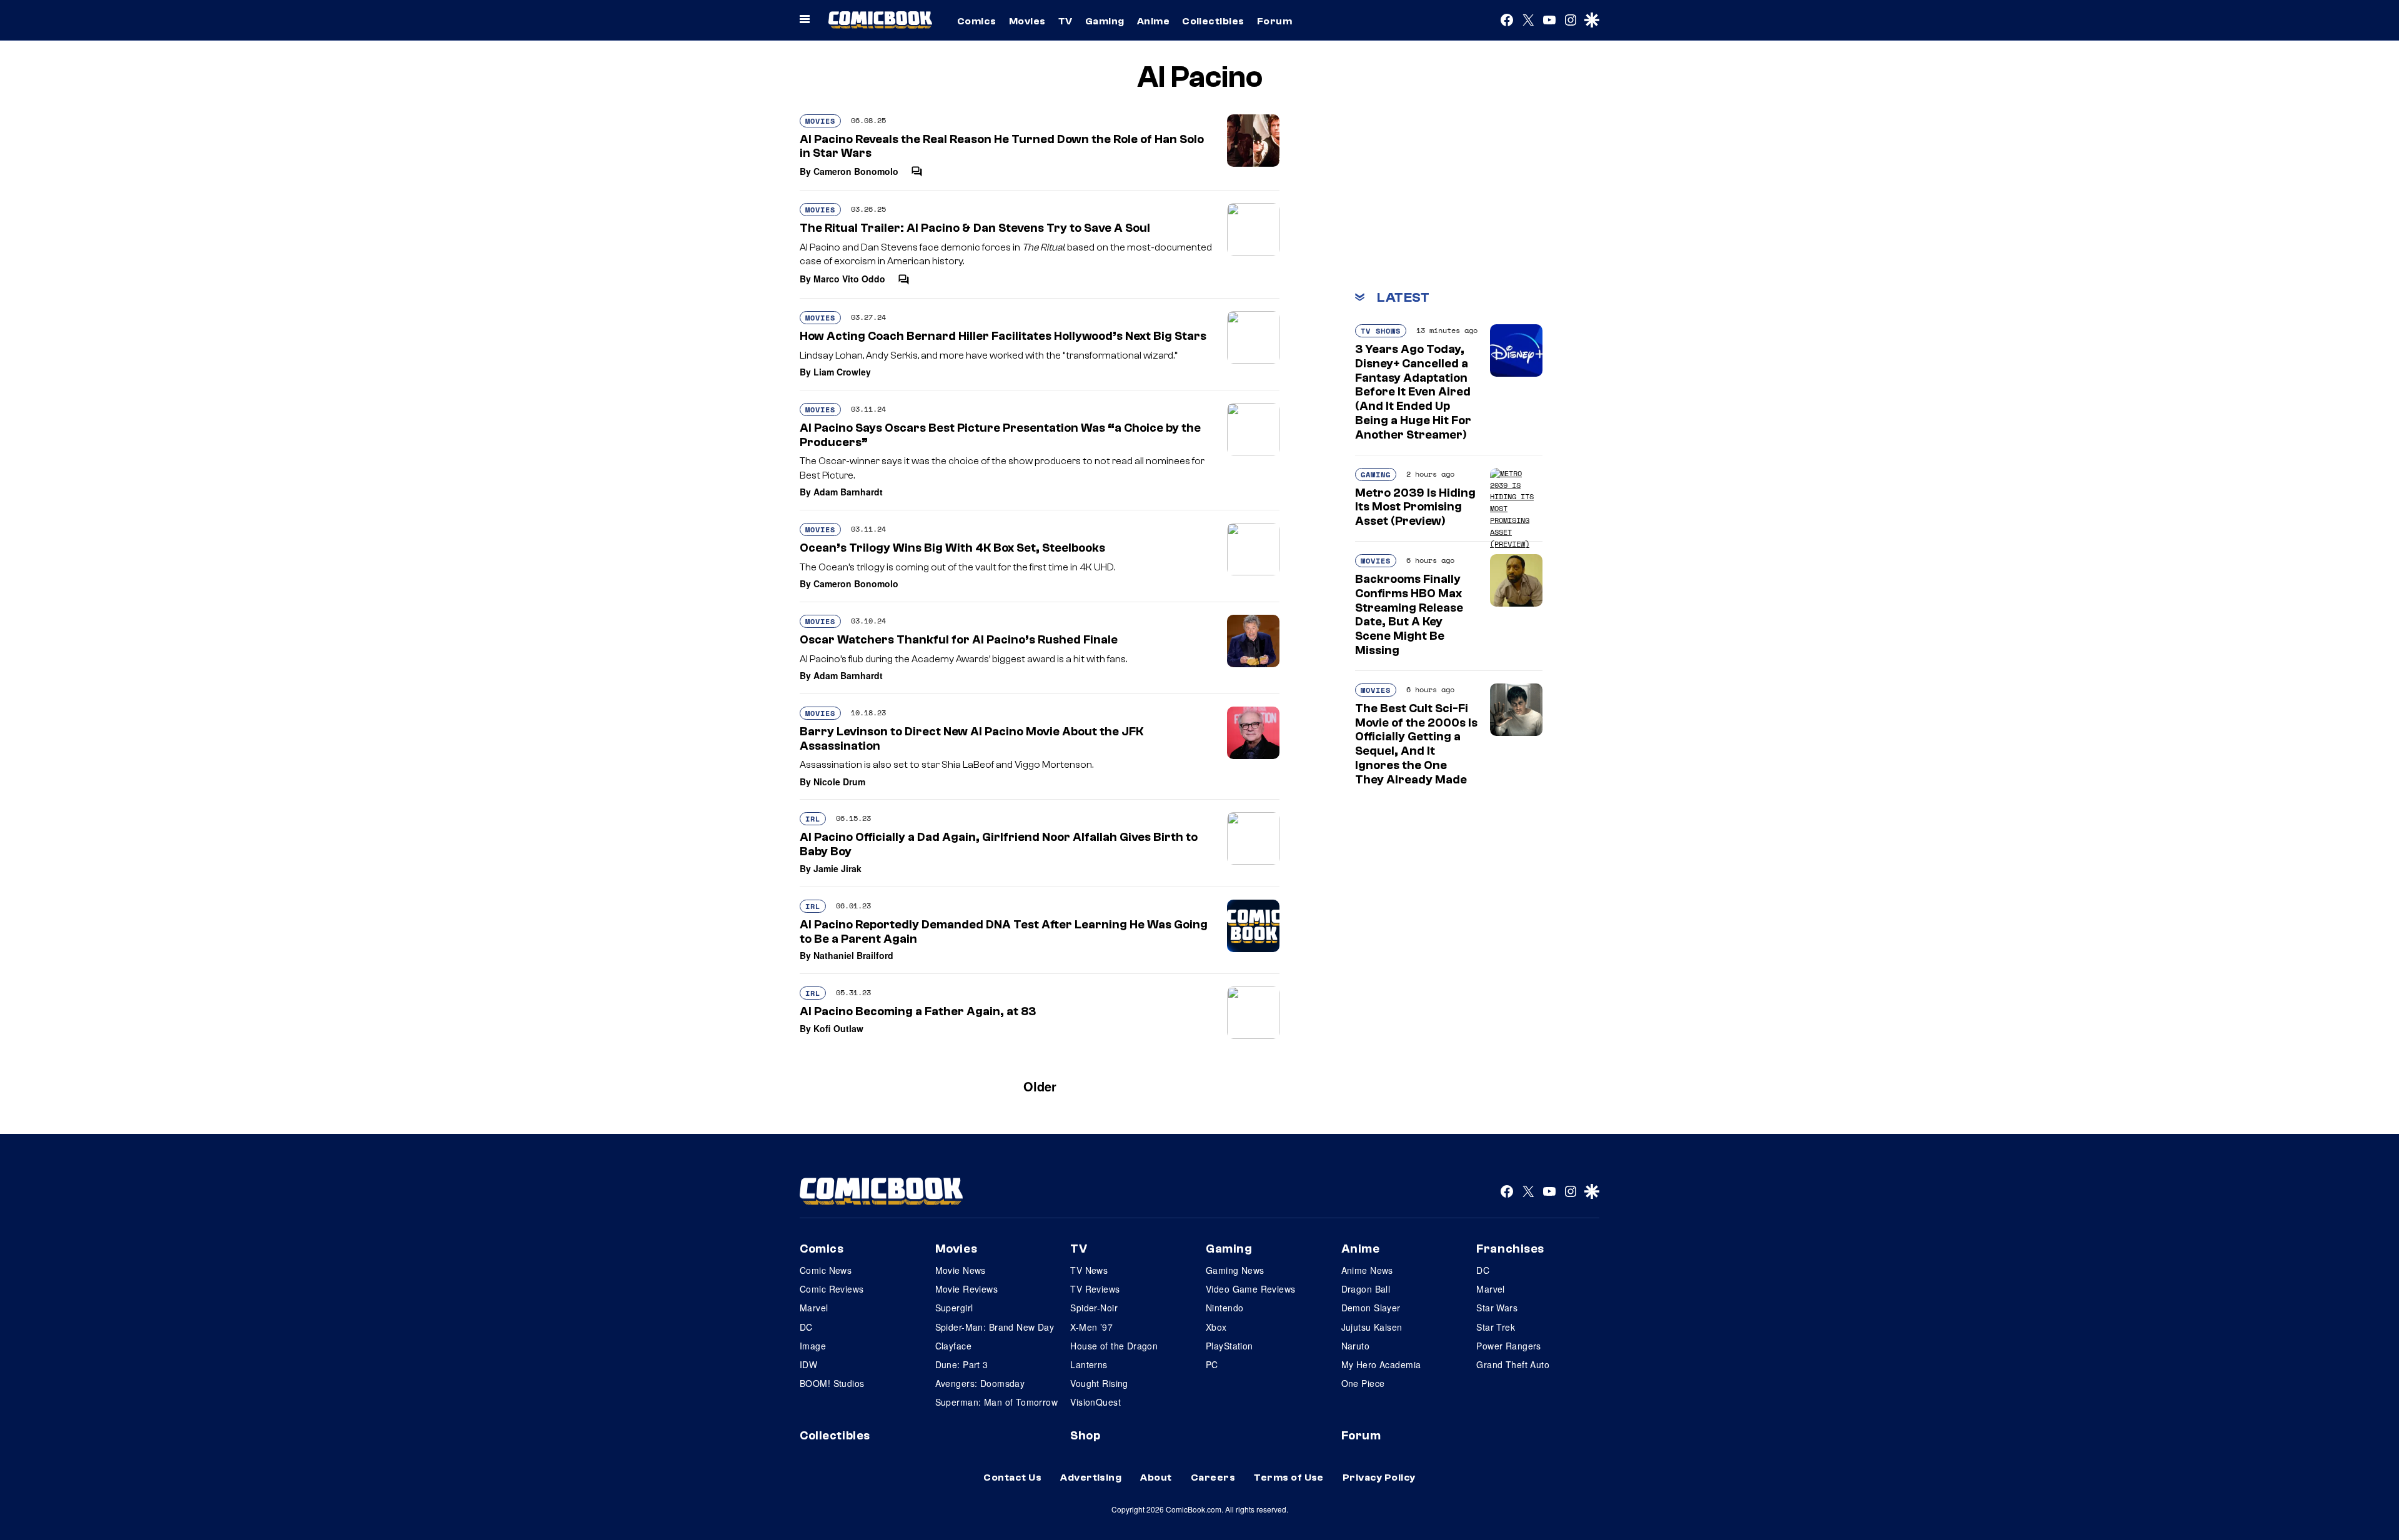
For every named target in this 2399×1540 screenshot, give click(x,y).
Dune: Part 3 (962, 1364)
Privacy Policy (1379, 1478)
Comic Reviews (832, 1289)
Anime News (1367, 1270)
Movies (1027, 21)
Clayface (953, 1346)
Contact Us (1012, 1478)
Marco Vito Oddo (849, 279)
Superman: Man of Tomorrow (997, 1402)
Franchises (1510, 1249)
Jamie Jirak (837, 868)
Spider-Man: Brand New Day (995, 1327)
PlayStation (1229, 1346)
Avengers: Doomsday (980, 1383)
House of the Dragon (1114, 1346)
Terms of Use (1289, 1478)
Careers (1213, 1478)
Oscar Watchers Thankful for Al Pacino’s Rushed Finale (959, 640)
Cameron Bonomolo (856, 171)
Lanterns (1089, 1364)
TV (1065, 21)
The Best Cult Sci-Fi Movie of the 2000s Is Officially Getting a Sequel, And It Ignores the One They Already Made (1416, 744)
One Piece (1363, 1383)
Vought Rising (1099, 1383)
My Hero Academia (1381, 1364)
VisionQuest (1095, 1402)
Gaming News (1235, 1270)
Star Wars (1497, 1308)
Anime (1153, 21)
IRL (813, 819)
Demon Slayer (1371, 1308)
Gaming (1105, 21)
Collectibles (1213, 21)
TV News (1089, 1270)
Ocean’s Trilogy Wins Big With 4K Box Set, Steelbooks (952, 548)
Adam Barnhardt (848, 492)
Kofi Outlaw (838, 1028)
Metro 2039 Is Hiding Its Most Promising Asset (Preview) (1415, 507)
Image (813, 1346)
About (1156, 1478)
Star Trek (1496, 1327)
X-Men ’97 (1091, 1327)
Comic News (826, 1270)
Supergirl (954, 1308)
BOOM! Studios (832, 1383)
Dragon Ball (1366, 1289)
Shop (1085, 1436)
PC (1212, 1364)
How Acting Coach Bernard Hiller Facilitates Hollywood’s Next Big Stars (1003, 336)
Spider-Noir (1094, 1308)
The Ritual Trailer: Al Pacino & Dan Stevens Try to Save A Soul (975, 228)
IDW (808, 1364)
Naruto (1356, 1346)
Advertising (1091, 1478)
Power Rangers (1508, 1346)
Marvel (814, 1308)
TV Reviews (1095, 1289)
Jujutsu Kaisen (1372, 1327)
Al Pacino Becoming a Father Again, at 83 (918, 1011)
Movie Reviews (966, 1289)
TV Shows (1381, 331)
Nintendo (1224, 1308)
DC (806, 1327)
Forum (1274, 21)
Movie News (961, 1270)
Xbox (1216, 1327)
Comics (977, 21)
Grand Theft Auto (1513, 1364)
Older (1040, 1086)
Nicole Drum (839, 782)
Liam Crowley (842, 372)
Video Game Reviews (1251, 1289)
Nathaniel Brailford (853, 955)
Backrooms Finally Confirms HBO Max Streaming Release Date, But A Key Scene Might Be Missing (1409, 615)
